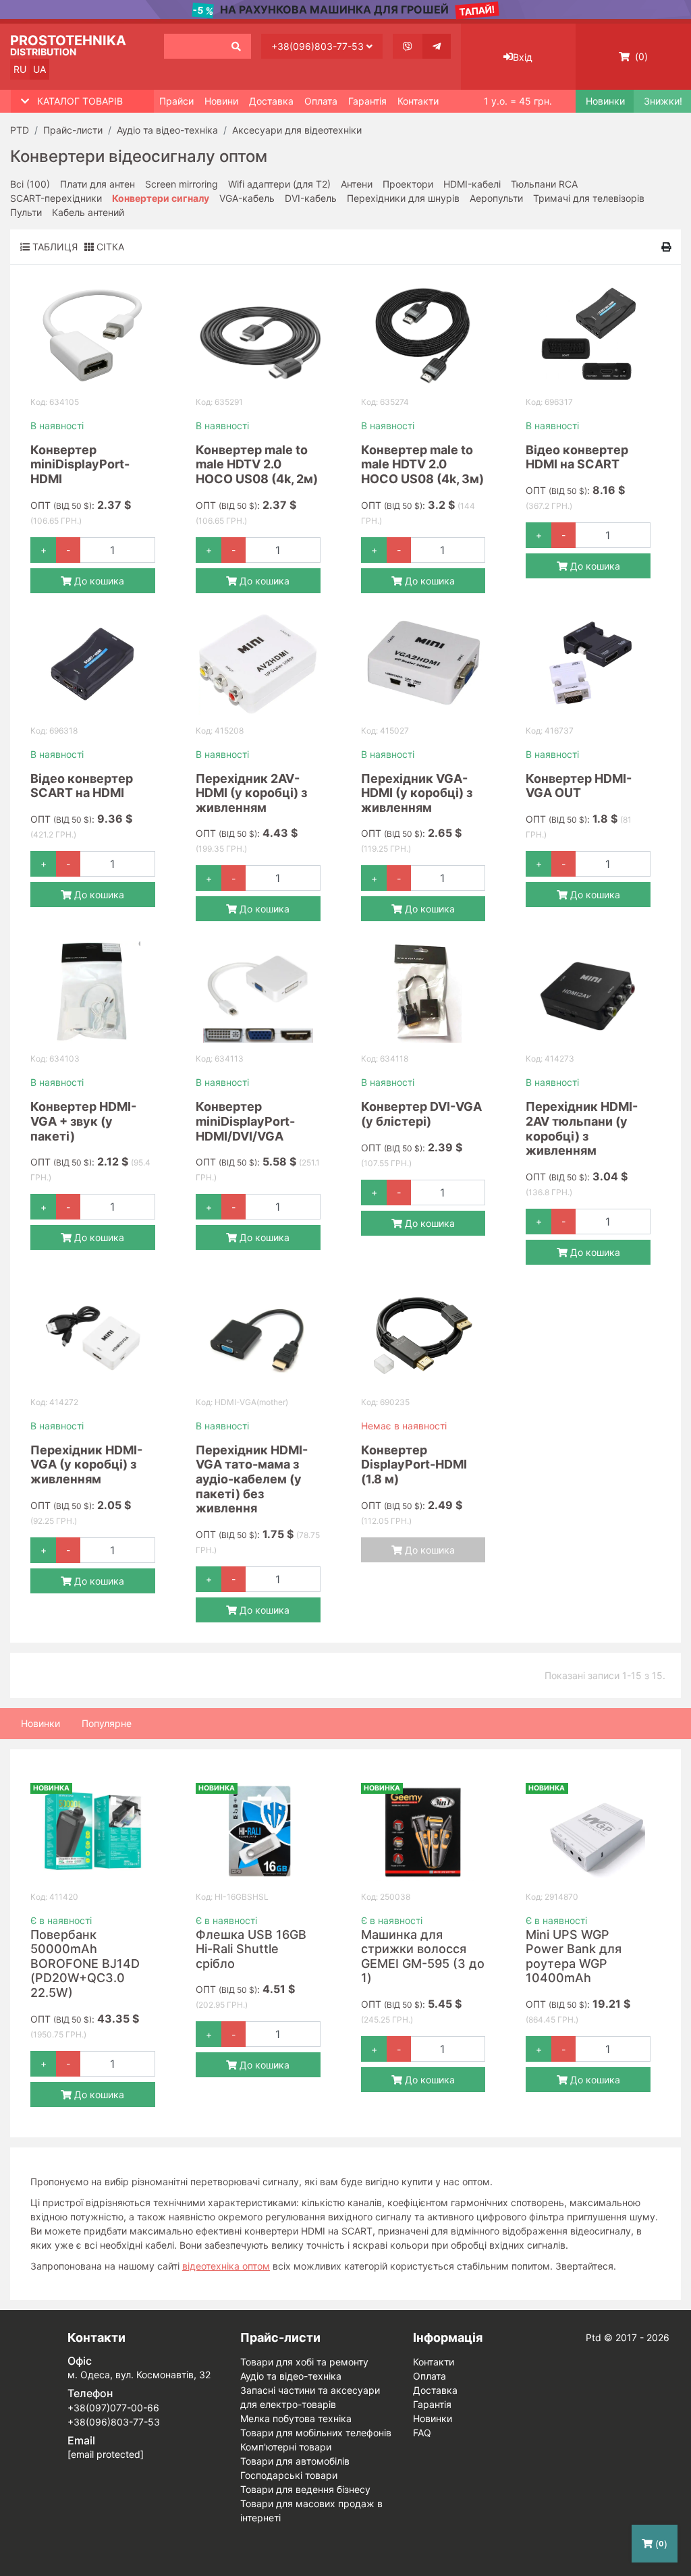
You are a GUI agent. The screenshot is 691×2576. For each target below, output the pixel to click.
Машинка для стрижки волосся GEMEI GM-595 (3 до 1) (423, 1956)
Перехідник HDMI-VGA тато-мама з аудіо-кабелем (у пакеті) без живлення (252, 1479)
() (640, 56)
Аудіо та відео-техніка (291, 2376)
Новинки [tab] (40, 1723)
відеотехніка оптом (226, 2266)
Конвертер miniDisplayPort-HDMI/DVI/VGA (245, 1121)
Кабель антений (88, 212)
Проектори (408, 184)
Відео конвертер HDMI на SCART (577, 457)
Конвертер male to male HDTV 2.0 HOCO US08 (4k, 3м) (422, 464)
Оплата (321, 101)
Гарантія (367, 101)
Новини (221, 101)
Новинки (604, 101)
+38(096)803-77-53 (319, 46)
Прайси (176, 101)
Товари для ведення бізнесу (305, 2489)
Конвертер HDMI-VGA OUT (579, 786)
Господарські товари (289, 2475)
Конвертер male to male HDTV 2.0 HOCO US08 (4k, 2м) (257, 464)
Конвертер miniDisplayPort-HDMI (80, 464)
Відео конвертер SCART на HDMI (82, 786)
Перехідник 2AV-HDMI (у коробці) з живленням (251, 793)
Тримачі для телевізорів (589, 198)
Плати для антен (98, 184)
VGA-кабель (247, 198)
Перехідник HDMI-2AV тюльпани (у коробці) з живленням (582, 1128)
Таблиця (54, 247)
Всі (30, 184)
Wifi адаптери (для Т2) (279, 184)
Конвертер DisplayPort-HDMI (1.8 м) (414, 1464)
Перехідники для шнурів (403, 198)
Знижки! (662, 101)
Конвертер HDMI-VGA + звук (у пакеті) (83, 1121)
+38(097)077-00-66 (113, 2408)
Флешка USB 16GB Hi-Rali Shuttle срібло (251, 1949)
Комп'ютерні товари (286, 2447)
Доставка (271, 101)
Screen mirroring (182, 184)
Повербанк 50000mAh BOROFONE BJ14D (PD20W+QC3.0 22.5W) (85, 1964)
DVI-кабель (311, 198)
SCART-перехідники (56, 198)
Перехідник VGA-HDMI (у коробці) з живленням (417, 793)
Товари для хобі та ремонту (304, 2362)
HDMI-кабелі (472, 184)
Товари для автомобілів (295, 2461)
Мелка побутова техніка (296, 2418)
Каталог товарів (80, 101)
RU (20, 69)
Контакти (418, 101)
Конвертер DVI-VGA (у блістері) (421, 1114)
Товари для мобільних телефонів (316, 2433)
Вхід (523, 57)
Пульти (26, 212)
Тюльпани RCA (544, 184)
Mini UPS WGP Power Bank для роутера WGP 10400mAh (574, 1956)
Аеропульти (496, 198)
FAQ (422, 2433)
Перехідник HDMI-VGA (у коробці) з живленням (86, 1464)
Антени (357, 184)
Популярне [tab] (107, 1723)
